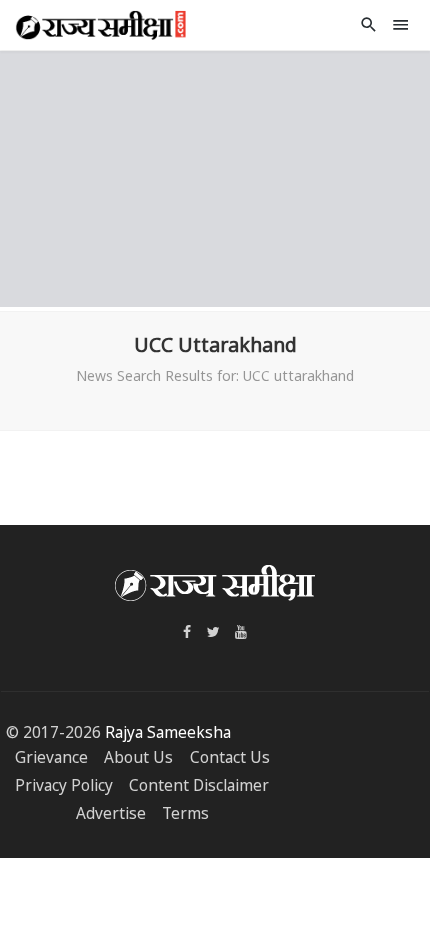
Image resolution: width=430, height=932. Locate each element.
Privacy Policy (64, 785)
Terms (185, 813)
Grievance (51, 757)
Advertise (111, 813)
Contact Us (230, 757)
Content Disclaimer (199, 785)
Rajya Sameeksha (168, 732)
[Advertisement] (215, 176)
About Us (138, 757)
